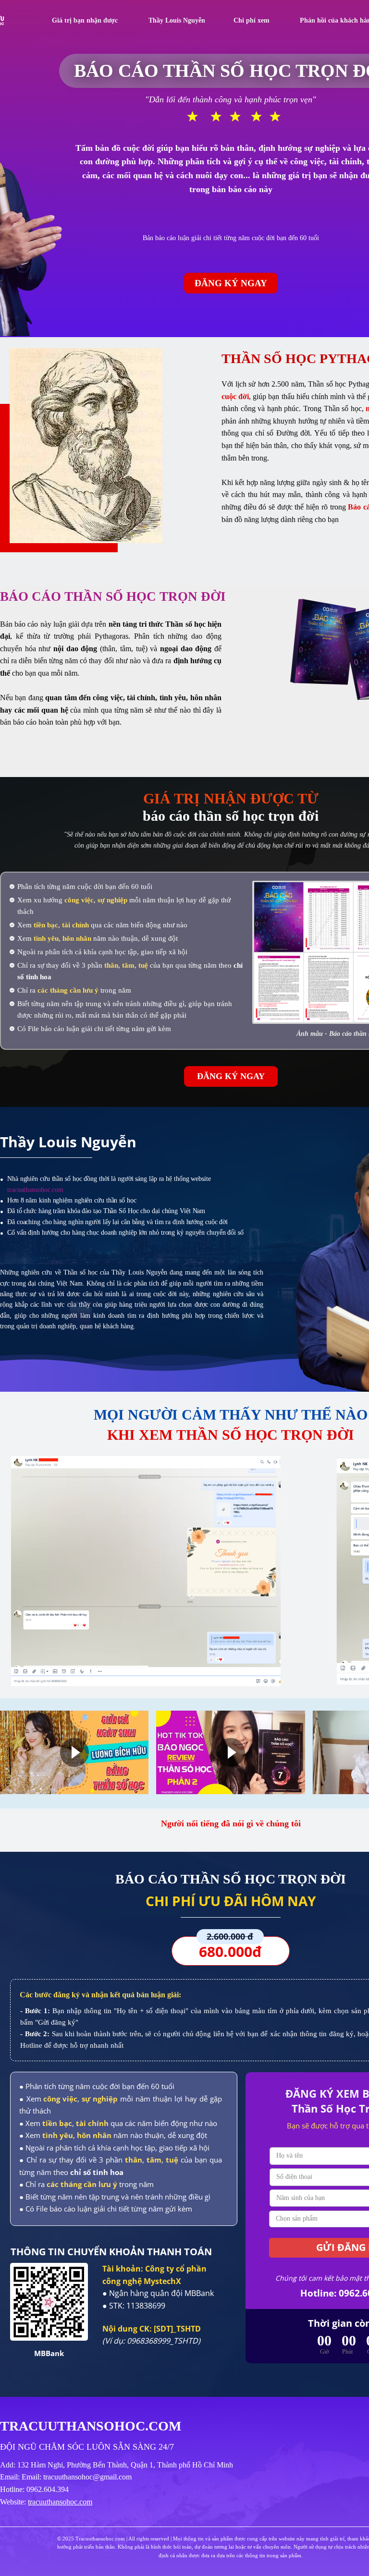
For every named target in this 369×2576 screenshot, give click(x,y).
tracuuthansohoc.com (60, 2502)
